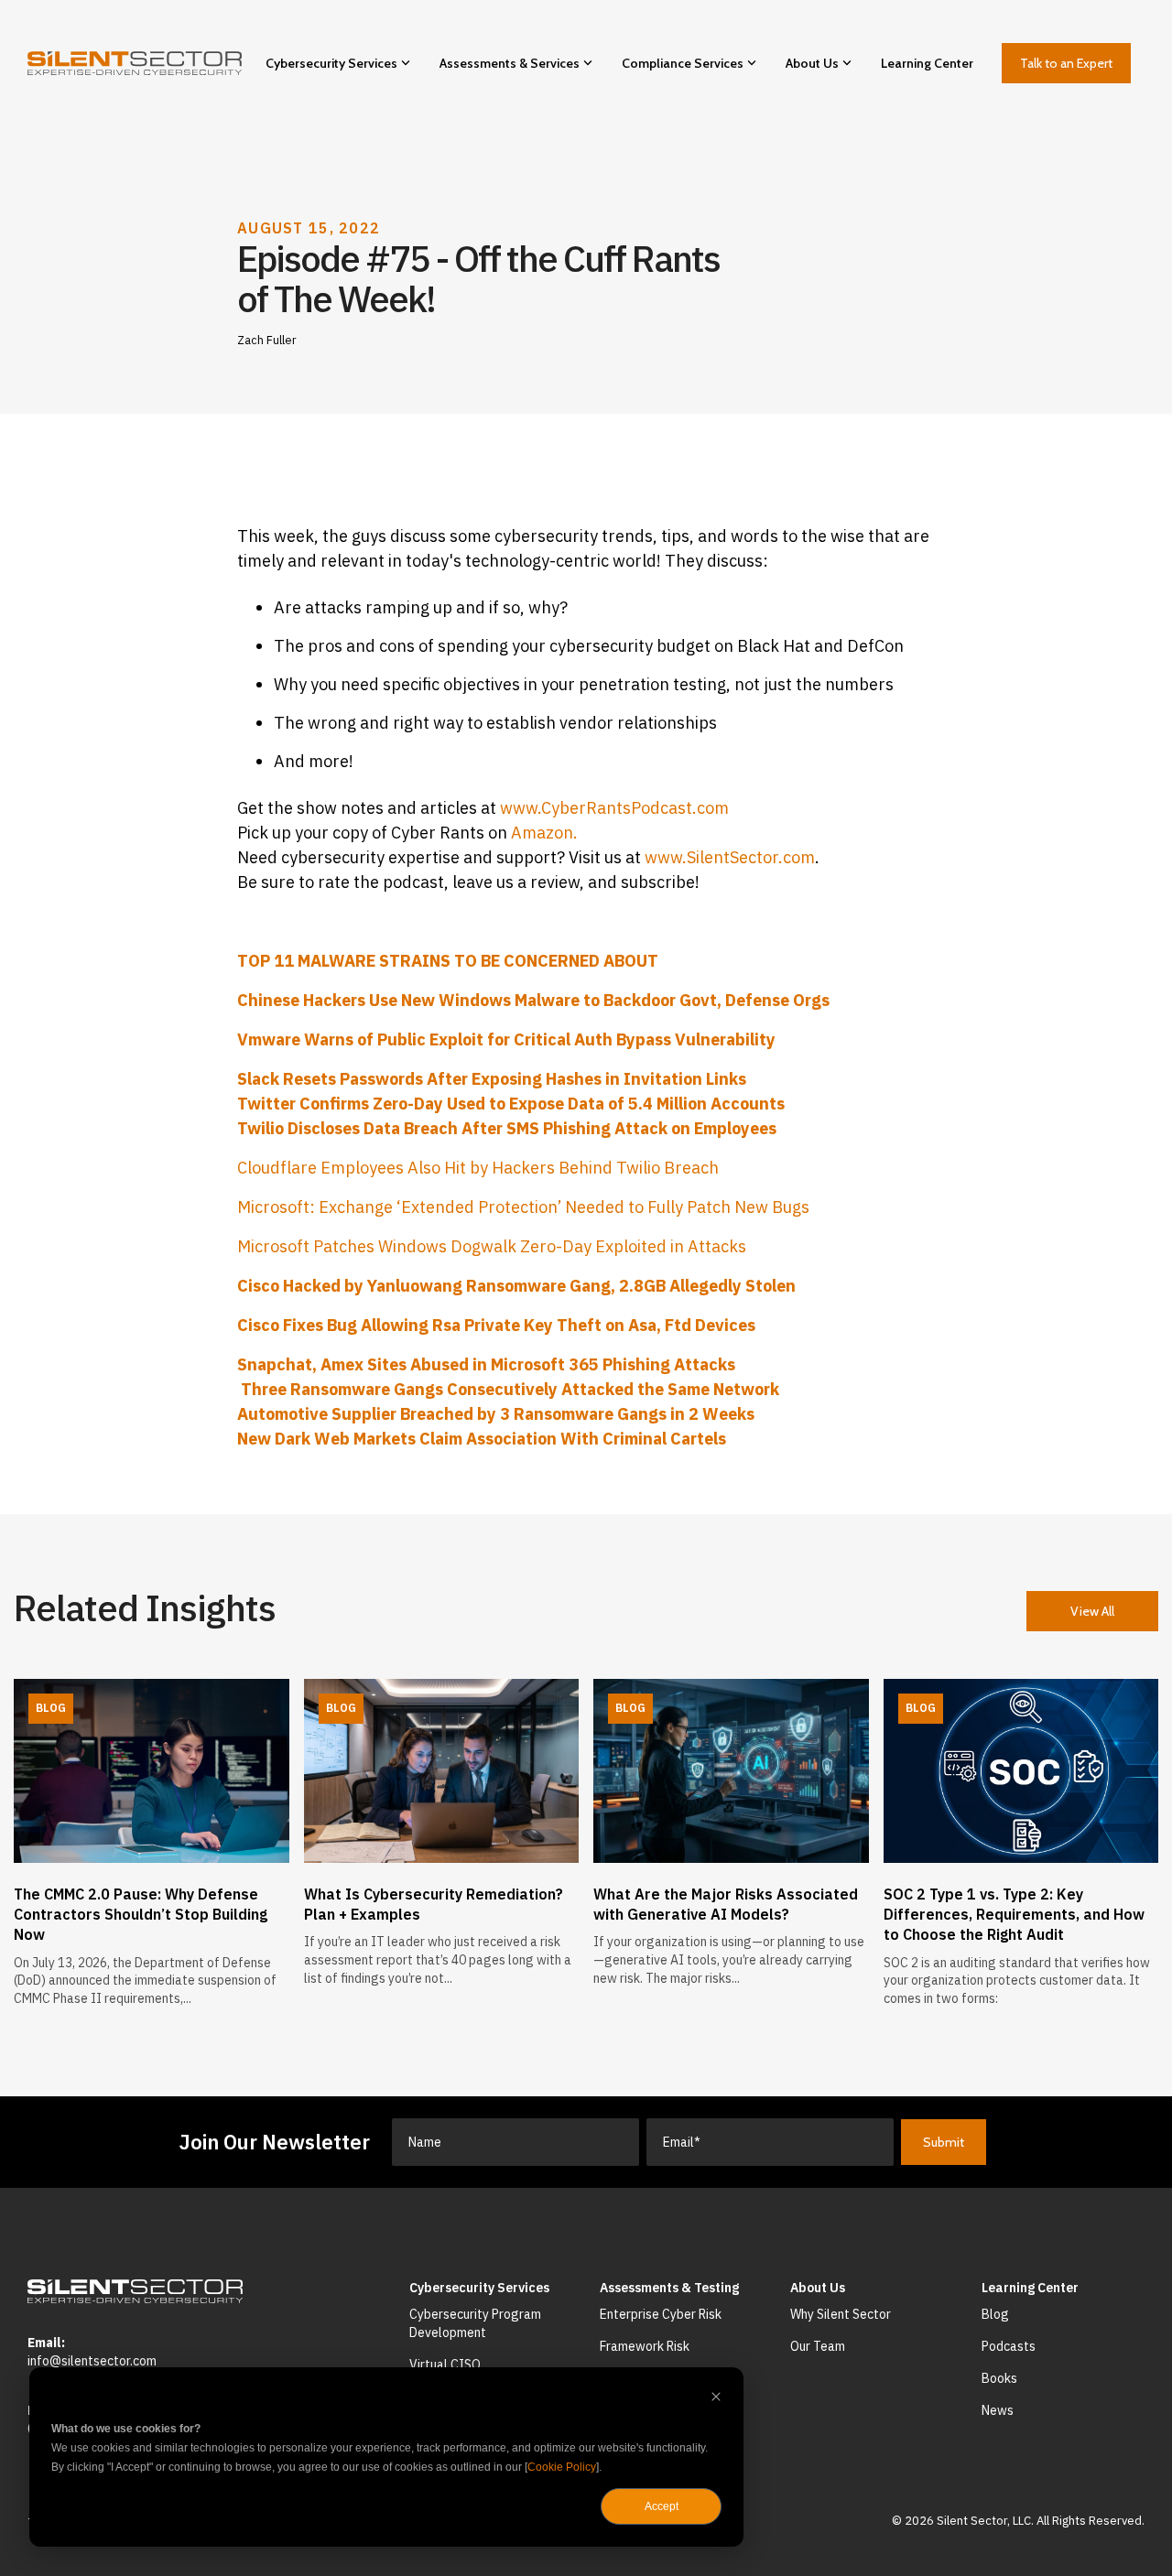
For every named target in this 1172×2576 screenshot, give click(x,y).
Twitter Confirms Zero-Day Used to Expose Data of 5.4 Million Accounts (511, 1104)
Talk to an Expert (1066, 63)
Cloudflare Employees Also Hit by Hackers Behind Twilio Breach (478, 1168)
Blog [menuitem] (995, 2314)
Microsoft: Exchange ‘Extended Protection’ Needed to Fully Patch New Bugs (523, 1207)
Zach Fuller (267, 340)
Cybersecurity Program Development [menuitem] (477, 2323)
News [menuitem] (998, 2410)
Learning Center (927, 63)
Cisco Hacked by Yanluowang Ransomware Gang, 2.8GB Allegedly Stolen (516, 1286)
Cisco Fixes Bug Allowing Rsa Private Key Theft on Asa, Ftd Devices (496, 1325)
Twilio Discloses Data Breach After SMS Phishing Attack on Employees (507, 1128)
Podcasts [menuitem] (1009, 2346)
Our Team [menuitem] (818, 2346)
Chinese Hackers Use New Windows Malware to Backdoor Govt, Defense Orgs (533, 1000)
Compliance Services (683, 63)
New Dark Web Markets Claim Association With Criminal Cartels (482, 1439)
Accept (662, 2506)
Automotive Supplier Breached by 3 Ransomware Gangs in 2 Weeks (496, 1414)
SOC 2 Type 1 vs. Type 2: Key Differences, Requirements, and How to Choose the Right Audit (1014, 1915)
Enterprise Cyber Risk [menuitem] (661, 2314)
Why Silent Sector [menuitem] (841, 2314)
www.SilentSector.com (730, 857)
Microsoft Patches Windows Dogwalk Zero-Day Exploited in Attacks (492, 1246)
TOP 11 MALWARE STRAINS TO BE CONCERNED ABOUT (448, 961)
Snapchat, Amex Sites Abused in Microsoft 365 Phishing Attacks (486, 1364)
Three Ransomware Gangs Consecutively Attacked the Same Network (508, 1389)
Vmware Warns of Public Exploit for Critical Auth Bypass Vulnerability (506, 1039)
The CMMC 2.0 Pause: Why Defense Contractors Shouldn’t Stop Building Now (141, 1915)
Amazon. (544, 833)
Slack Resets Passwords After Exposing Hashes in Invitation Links (492, 1079)
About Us (812, 63)
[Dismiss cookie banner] (716, 2399)
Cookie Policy (562, 2467)
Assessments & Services (510, 63)
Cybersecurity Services (331, 63)
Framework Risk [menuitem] (645, 2346)
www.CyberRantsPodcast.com (614, 808)
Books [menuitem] (999, 2378)
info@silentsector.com (92, 2361)
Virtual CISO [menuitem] (445, 2365)
